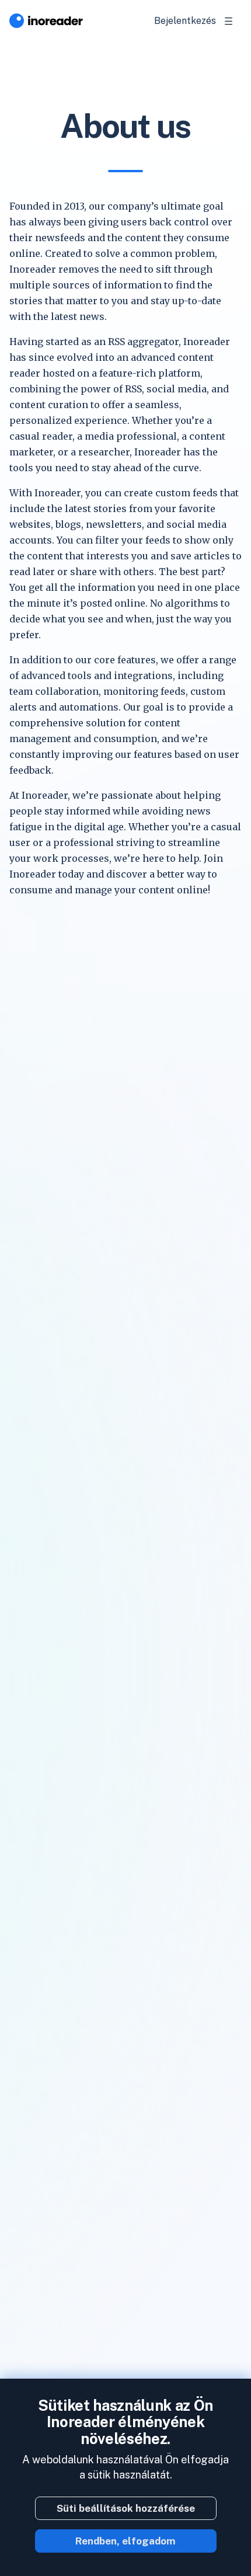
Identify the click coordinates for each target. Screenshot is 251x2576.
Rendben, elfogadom (125, 2541)
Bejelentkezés (185, 21)
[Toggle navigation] (229, 21)
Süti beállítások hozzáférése (126, 2508)
